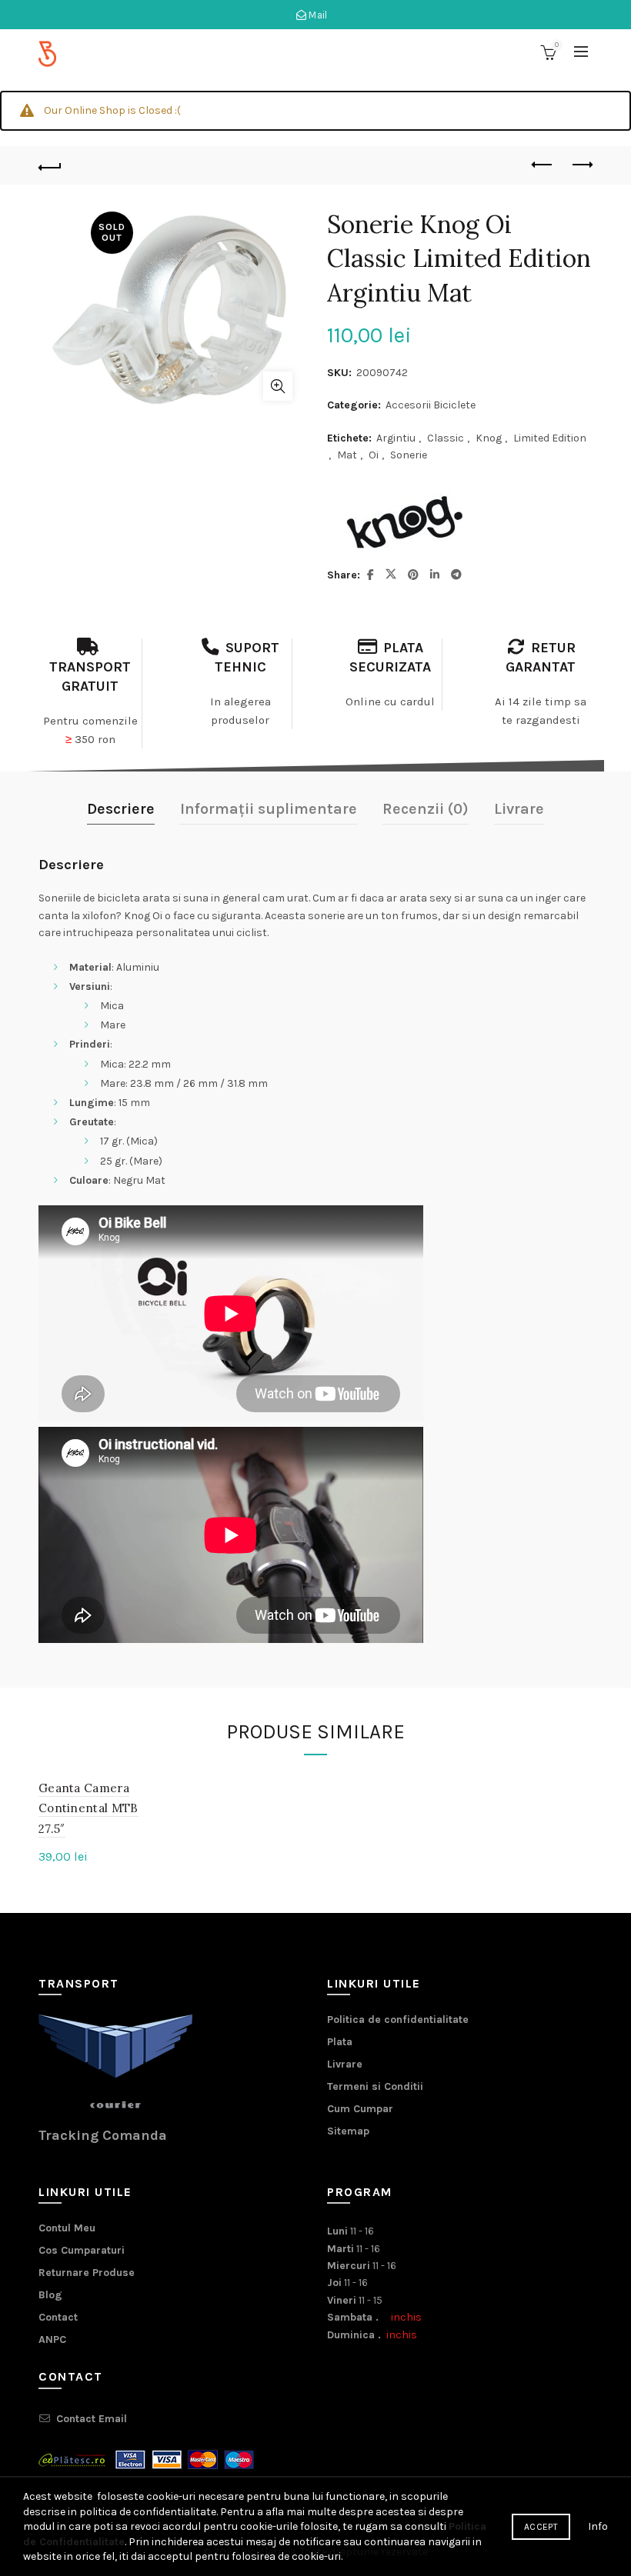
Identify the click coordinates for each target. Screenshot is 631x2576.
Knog (489, 438)
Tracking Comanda (103, 2135)
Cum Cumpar (360, 2109)
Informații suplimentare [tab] (269, 809)
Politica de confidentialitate (398, 2019)
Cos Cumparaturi (82, 2250)
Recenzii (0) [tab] (426, 809)
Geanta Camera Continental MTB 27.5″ (88, 1808)
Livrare (345, 2064)
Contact (58, 2317)
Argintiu (396, 438)
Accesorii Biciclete (431, 405)
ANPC (52, 2339)
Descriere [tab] (121, 809)
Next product (581, 165)
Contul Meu (67, 2228)
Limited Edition (550, 438)
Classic (446, 438)
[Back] (50, 165)
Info (598, 2526)
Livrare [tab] (519, 809)
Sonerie (409, 455)
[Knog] (404, 525)
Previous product (543, 165)
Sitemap (348, 2131)
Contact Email (92, 2419)
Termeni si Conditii (375, 2086)
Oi (374, 455)
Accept (541, 2527)
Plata (340, 2042)
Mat (347, 455)
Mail (317, 15)
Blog (50, 2295)
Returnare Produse (87, 2273)
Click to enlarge (278, 386)
